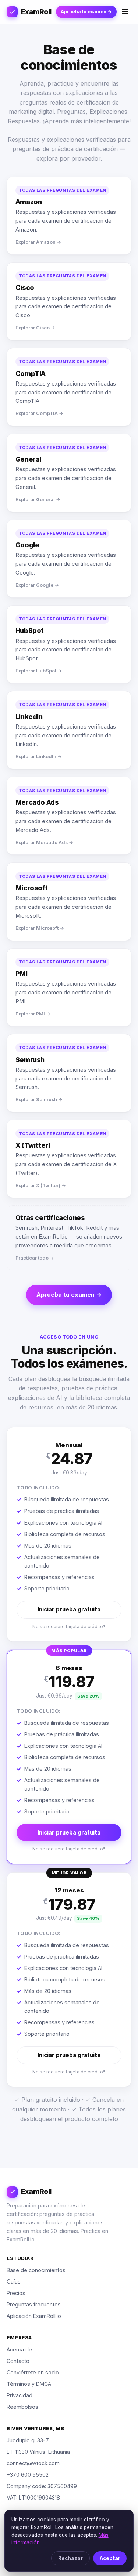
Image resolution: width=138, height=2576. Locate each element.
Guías (14, 2282)
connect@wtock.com (33, 2463)
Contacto (18, 2361)
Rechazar (70, 2558)
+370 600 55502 (28, 2475)
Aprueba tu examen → (86, 12)
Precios (16, 2293)
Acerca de (19, 2349)
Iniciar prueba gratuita (69, 1609)
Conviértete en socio (33, 2372)
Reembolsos (22, 2407)
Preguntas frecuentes (34, 2304)
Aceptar (110, 2558)
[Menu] (125, 12)
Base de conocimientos (36, 2270)
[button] (69, 1534)
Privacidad (20, 2395)
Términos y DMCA (29, 2384)
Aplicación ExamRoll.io (34, 2316)
